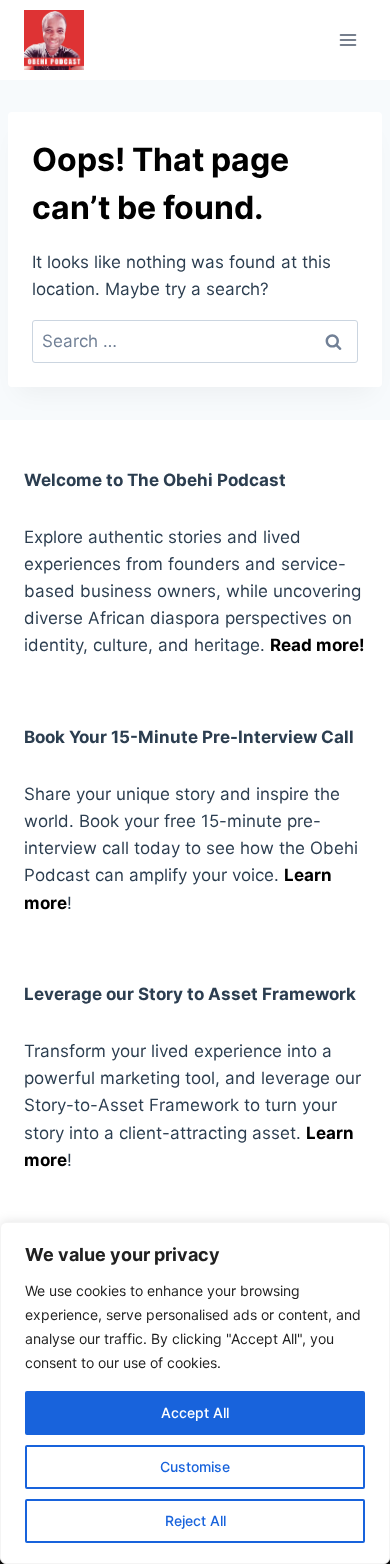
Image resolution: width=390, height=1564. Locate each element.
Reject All (195, 1520)
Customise (195, 1466)
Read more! (317, 645)
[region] (195, 1393)
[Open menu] (347, 39)
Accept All (195, 1412)
